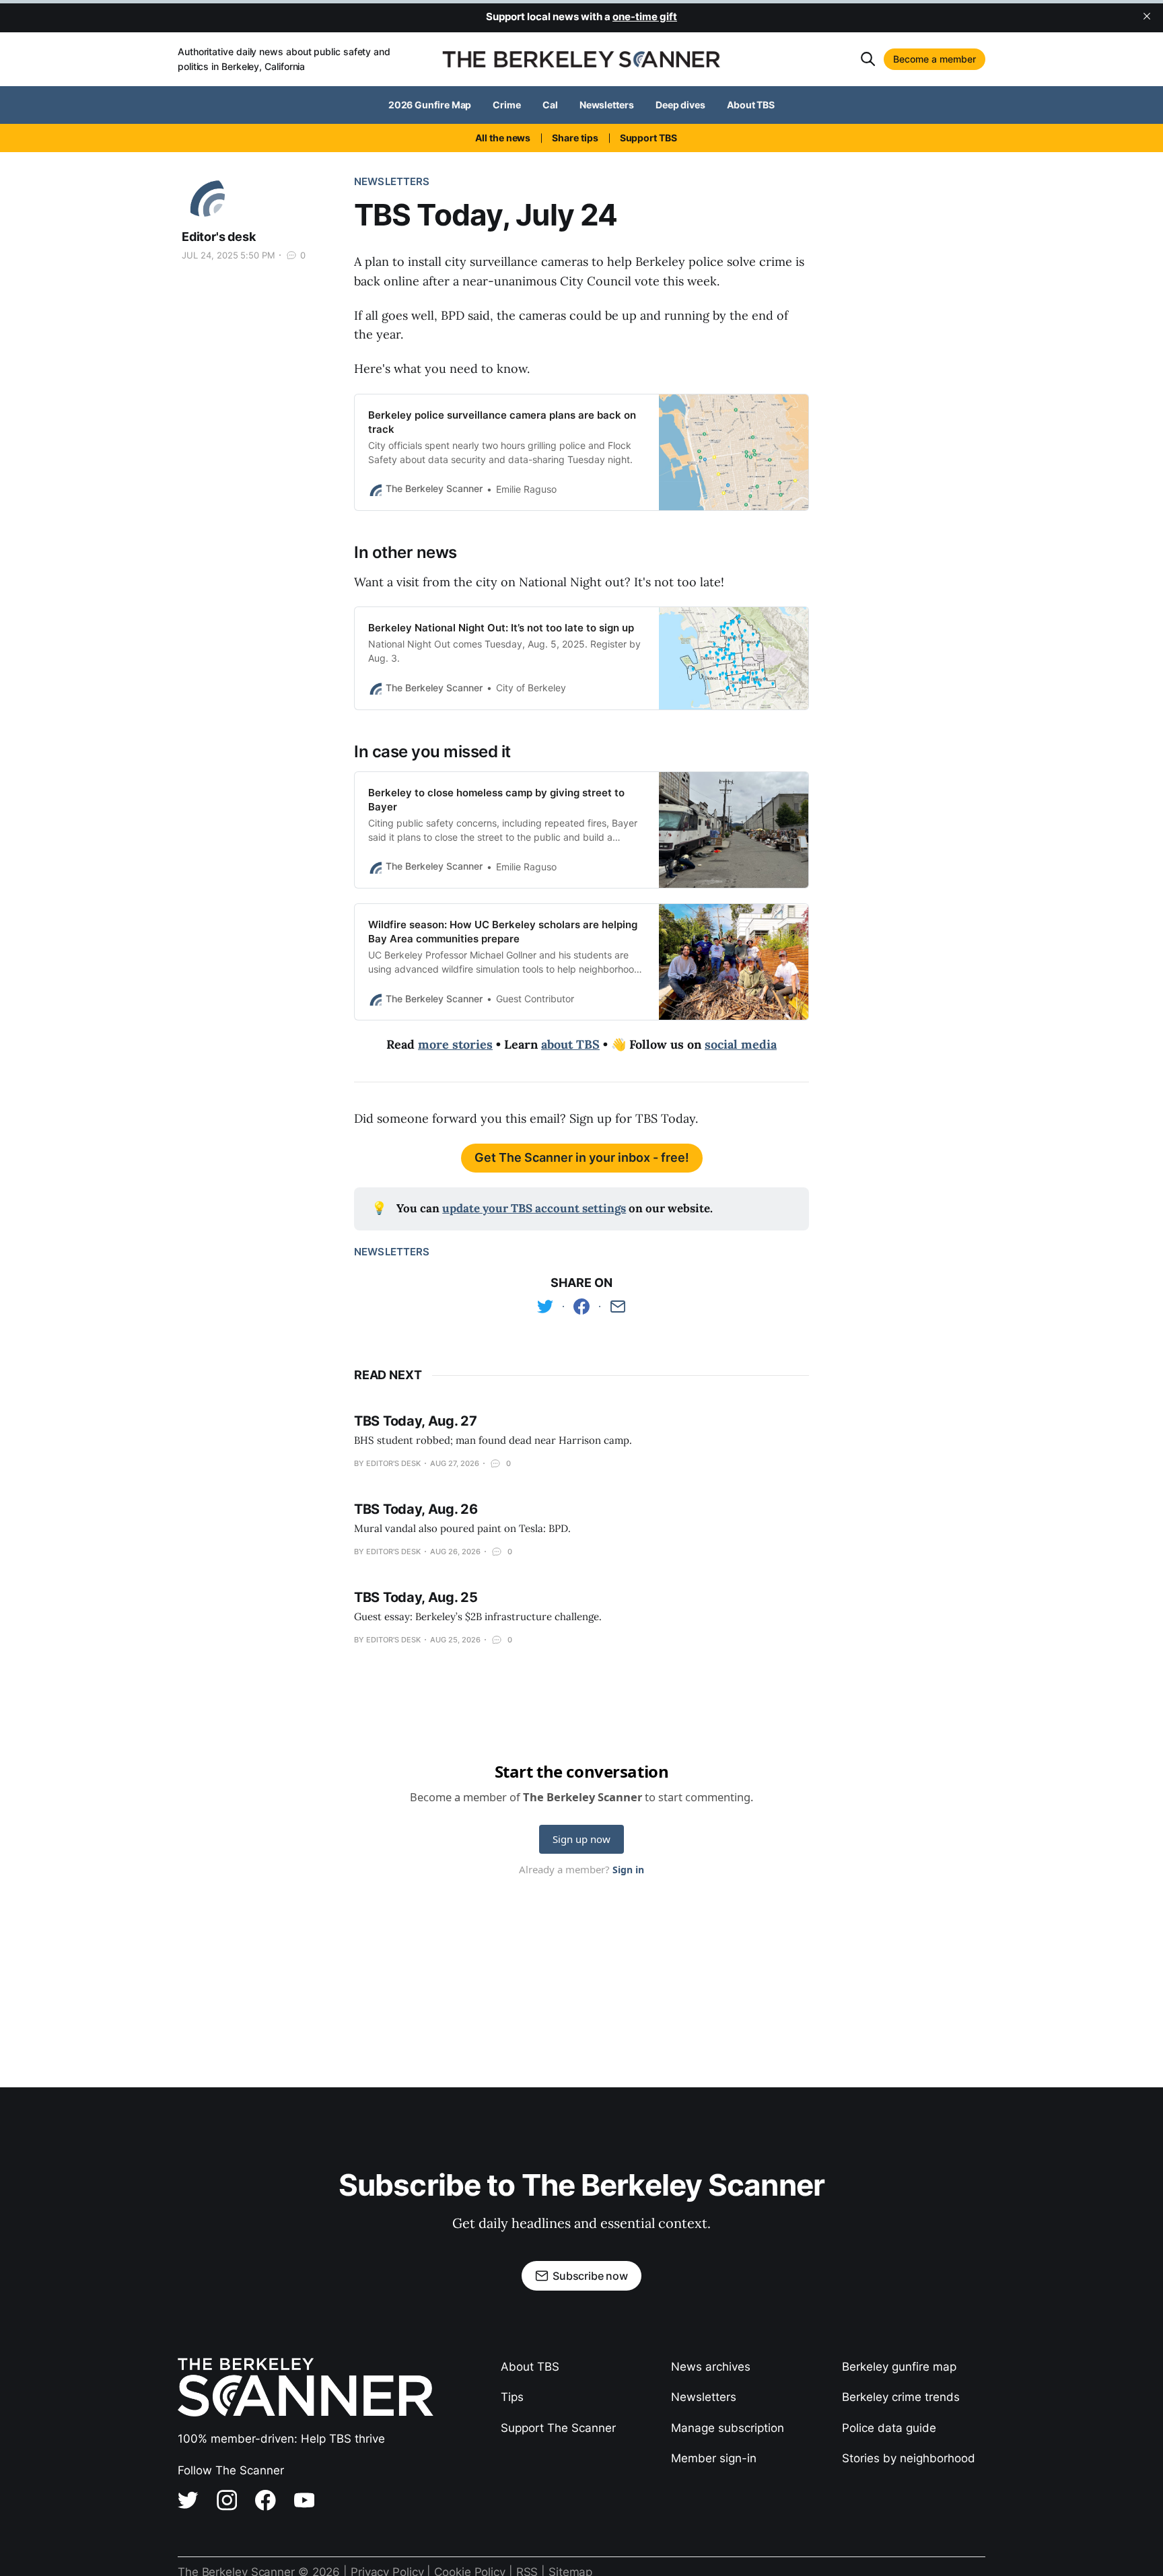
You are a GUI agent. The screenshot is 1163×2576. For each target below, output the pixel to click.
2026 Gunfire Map (430, 105)
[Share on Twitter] (545, 1307)
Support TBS (648, 138)
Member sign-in (714, 2458)
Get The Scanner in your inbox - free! (582, 1157)
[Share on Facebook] (581, 1307)
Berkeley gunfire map (899, 2367)
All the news (503, 138)
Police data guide (889, 2428)
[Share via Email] (618, 1307)
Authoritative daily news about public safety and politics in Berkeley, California (284, 59)
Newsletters (607, 105)
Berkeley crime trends (901, 2397)
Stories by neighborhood (909, 2458)
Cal (550, 105)
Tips (512, 2397)
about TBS (570, 1044)
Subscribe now (590, 2276)
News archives (711, 2367)
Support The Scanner (558, 2428)
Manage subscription (728, 2428)
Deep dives (680, 105)
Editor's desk (219, 237)
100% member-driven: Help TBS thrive (281, 2439)
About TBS (751, 105)
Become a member (935, 59)
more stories (455, 1044)
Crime (507, 105)
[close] (1147, 16)
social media (741, 1044)
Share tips (575, 138)
